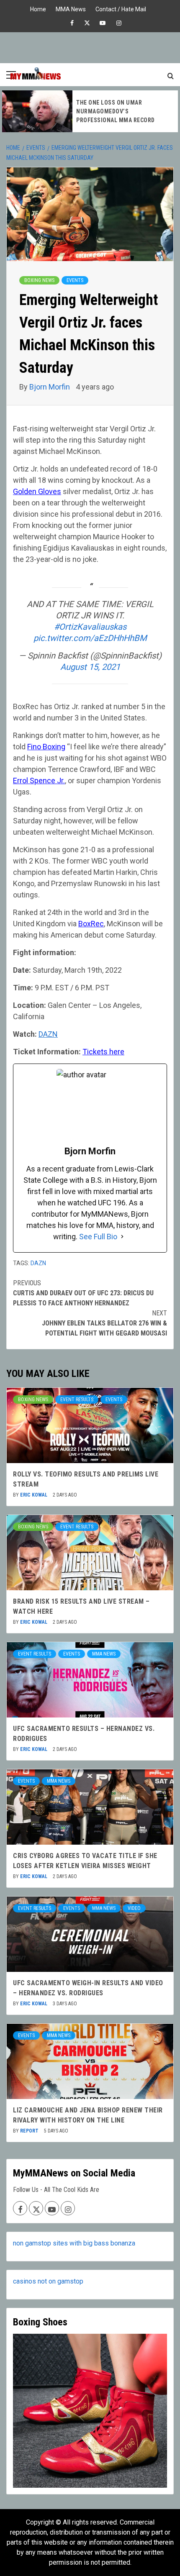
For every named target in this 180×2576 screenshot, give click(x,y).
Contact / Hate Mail (121, 8)
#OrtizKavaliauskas (90, 627)
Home (38, 8)
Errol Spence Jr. (39, 780)
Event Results (77, 1399)
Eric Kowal (34, 1495)
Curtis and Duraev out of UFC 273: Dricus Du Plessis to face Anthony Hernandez (83, 1293)
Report (30, 2131)
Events (75, 280)
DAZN (38, 1263)
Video (134, 1908)
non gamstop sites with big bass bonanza (74, 2243)
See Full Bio (98, 1237)
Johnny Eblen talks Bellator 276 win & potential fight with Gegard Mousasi (104, 1323)
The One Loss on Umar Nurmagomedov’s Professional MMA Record (116, 111)
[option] (90, 111)
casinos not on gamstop (48, 2281)
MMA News (71, 8)
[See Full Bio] (122, 1237)
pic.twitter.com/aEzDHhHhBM (90, 638)
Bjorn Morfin (50, 387)
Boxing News (39, 280)
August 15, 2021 (90, 667)
